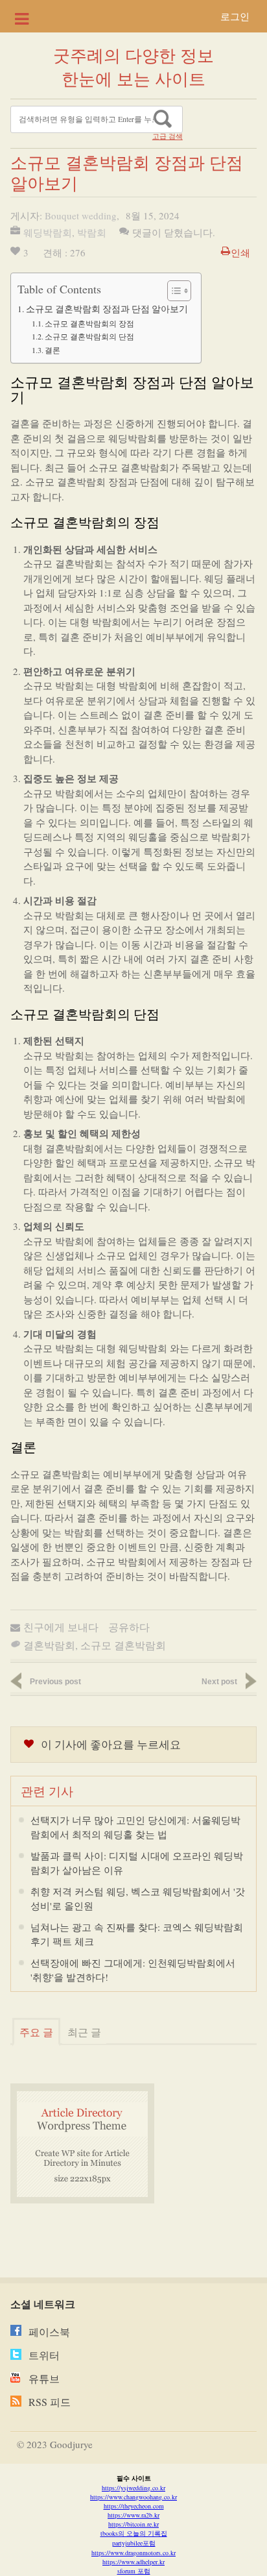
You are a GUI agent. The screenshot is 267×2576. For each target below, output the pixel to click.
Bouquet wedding (81, 215)
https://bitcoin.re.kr (133, 2524)
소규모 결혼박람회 (123, 1645)
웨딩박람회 (48, 232)
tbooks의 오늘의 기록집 (134, 2533)
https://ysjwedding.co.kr (133, 2488)
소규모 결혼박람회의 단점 (89, 336)
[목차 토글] (173, 291)
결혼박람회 (49, 1645)
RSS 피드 (50, 2402)
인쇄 (240, 252)
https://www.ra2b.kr (133, 2515)
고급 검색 (168, 136)
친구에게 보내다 (61, 1627)
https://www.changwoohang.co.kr (133, 2497)
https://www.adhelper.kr (133, 2562)
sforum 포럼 (134, 2571)
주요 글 (36, 2032)
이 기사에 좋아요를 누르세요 (111, 1744)
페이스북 (49, 2332)
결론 (52, 350)
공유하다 (129, 1627)
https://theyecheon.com (134, 2506)
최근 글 (84, 2032)
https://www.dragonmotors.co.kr (133, 2553)
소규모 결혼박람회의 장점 (89, 323)
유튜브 (44, 2378)
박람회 (92, 232)
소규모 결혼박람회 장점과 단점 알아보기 (107, 309)
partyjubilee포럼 (134, 2543)
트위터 (44, 2355)
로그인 (235, 16)
